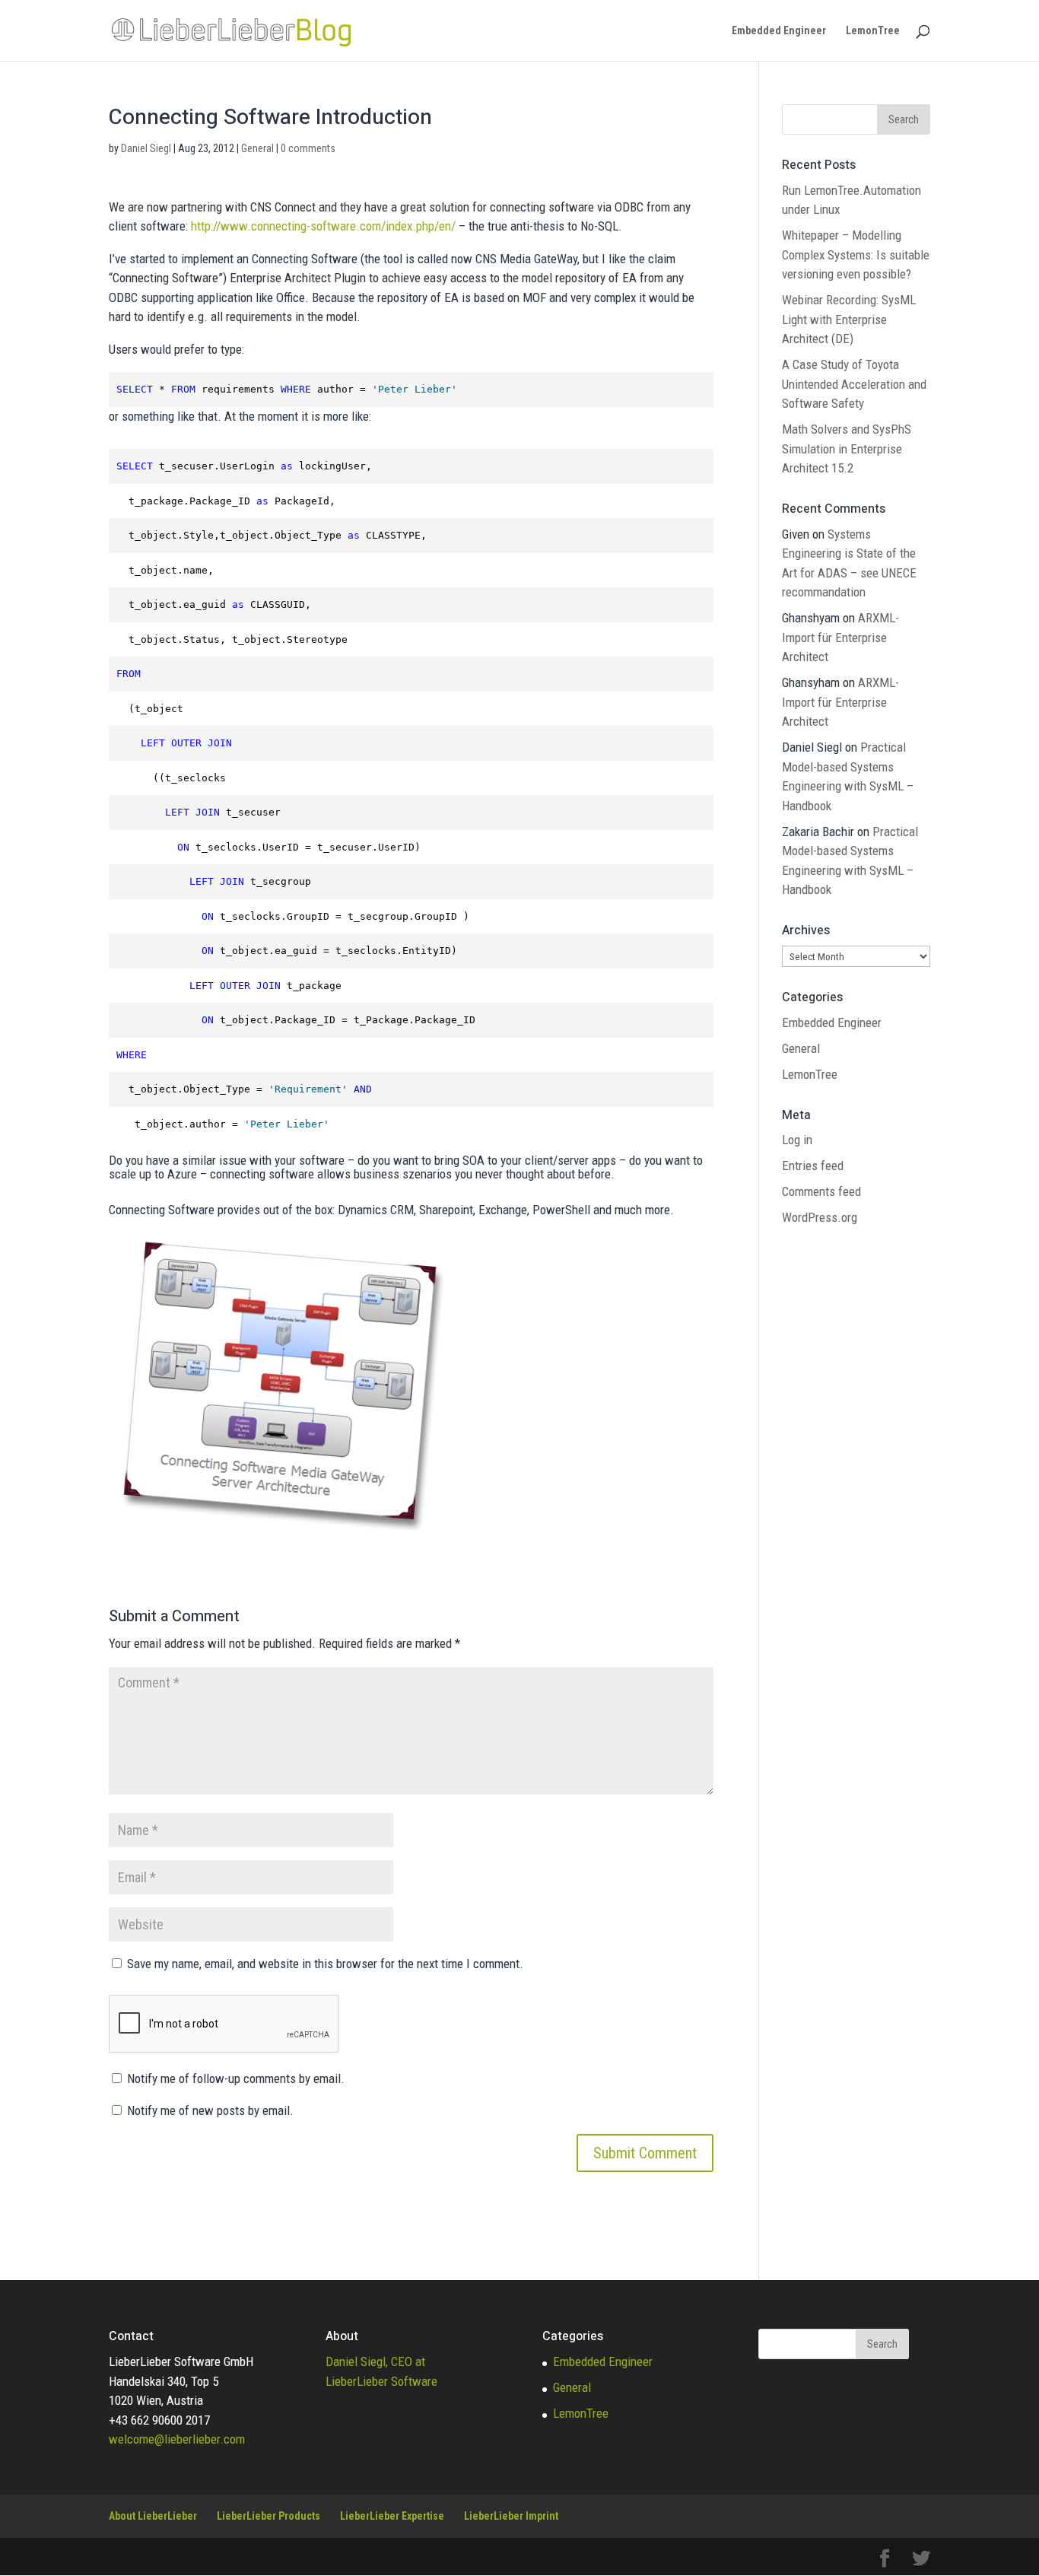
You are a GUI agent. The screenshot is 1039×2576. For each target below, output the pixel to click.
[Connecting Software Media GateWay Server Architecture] (280, 1527)
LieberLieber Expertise (392, 2516)
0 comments (308, 148)
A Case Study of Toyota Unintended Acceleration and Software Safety (854, 384)
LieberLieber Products (268, 2516)
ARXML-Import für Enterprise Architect (840, 637)
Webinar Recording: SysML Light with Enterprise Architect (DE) (849, 319)
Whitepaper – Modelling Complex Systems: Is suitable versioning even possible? (856, 254)
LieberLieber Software (381, 2381)
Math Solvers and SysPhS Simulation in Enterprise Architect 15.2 (847, 448)
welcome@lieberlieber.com (177, 2439)
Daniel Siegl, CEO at (375, 2361)
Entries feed (813, 1166)
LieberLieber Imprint (511, 2516)
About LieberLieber (153, 2516)
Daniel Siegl (146, 148)
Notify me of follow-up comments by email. (236, 2078)
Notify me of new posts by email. (210, 2110)
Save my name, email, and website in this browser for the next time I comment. (325, 1964)
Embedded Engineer (779, 31)
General (257, 148)
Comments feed (821, 1191)
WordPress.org (820, 1217)
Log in (797, 1140)
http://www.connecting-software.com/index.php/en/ (323, 226)
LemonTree (873, 31)
